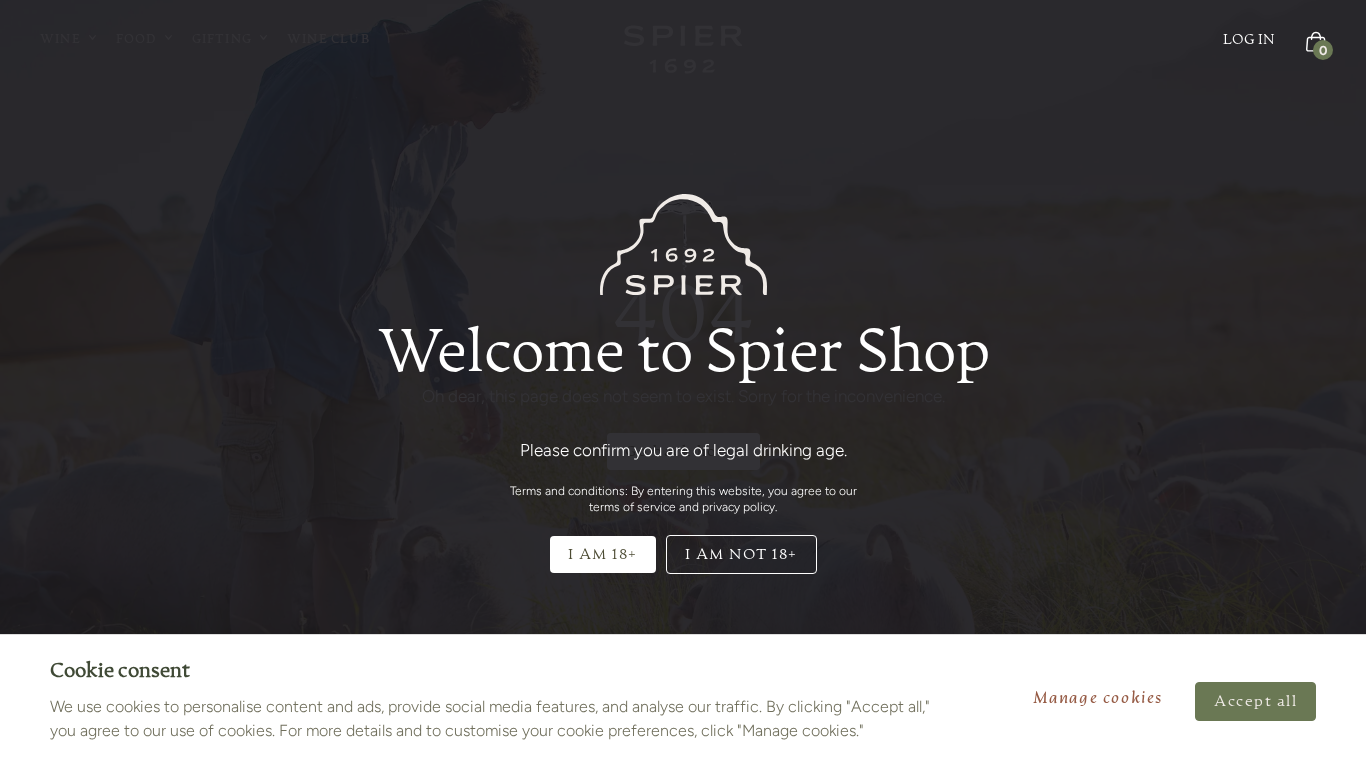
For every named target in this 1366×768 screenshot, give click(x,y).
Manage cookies (1098, 699)
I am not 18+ (741, 554)
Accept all (1255, 701)
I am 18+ (603, 554)
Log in (1249, 40)
